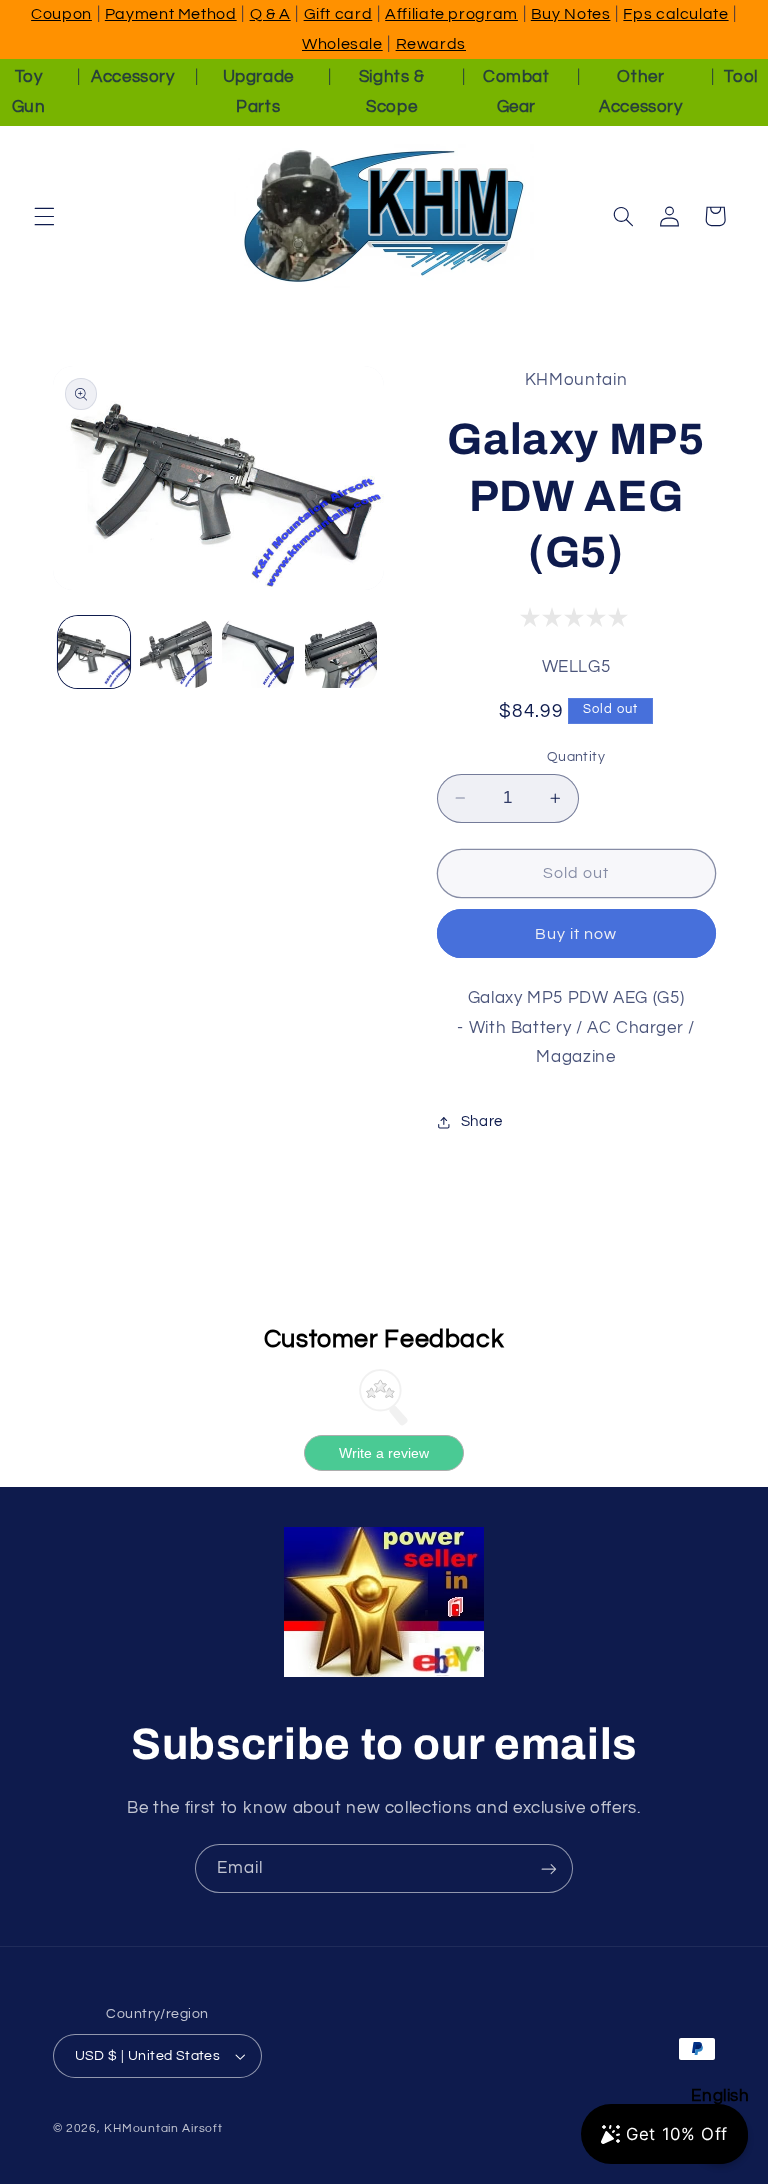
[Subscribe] (549, 1868)
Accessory (133, 77)
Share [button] (482, 1121)
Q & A (270, 14)
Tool (741, 77)
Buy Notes (571, 14)
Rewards (431, 44)
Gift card (338, 14)
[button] (44, 216)
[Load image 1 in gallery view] (94, 652)
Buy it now (576, 934)
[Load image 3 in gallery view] (258, 652)
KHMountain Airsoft (163, 2128)
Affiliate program (451, 14)
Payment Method (171, 14)
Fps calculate (675, 14)
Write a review (384, 1453)
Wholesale (342, 44)
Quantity (576, 757)
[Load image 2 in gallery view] (176, 652)
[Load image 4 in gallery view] (341, 652)
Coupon (61, 14)
